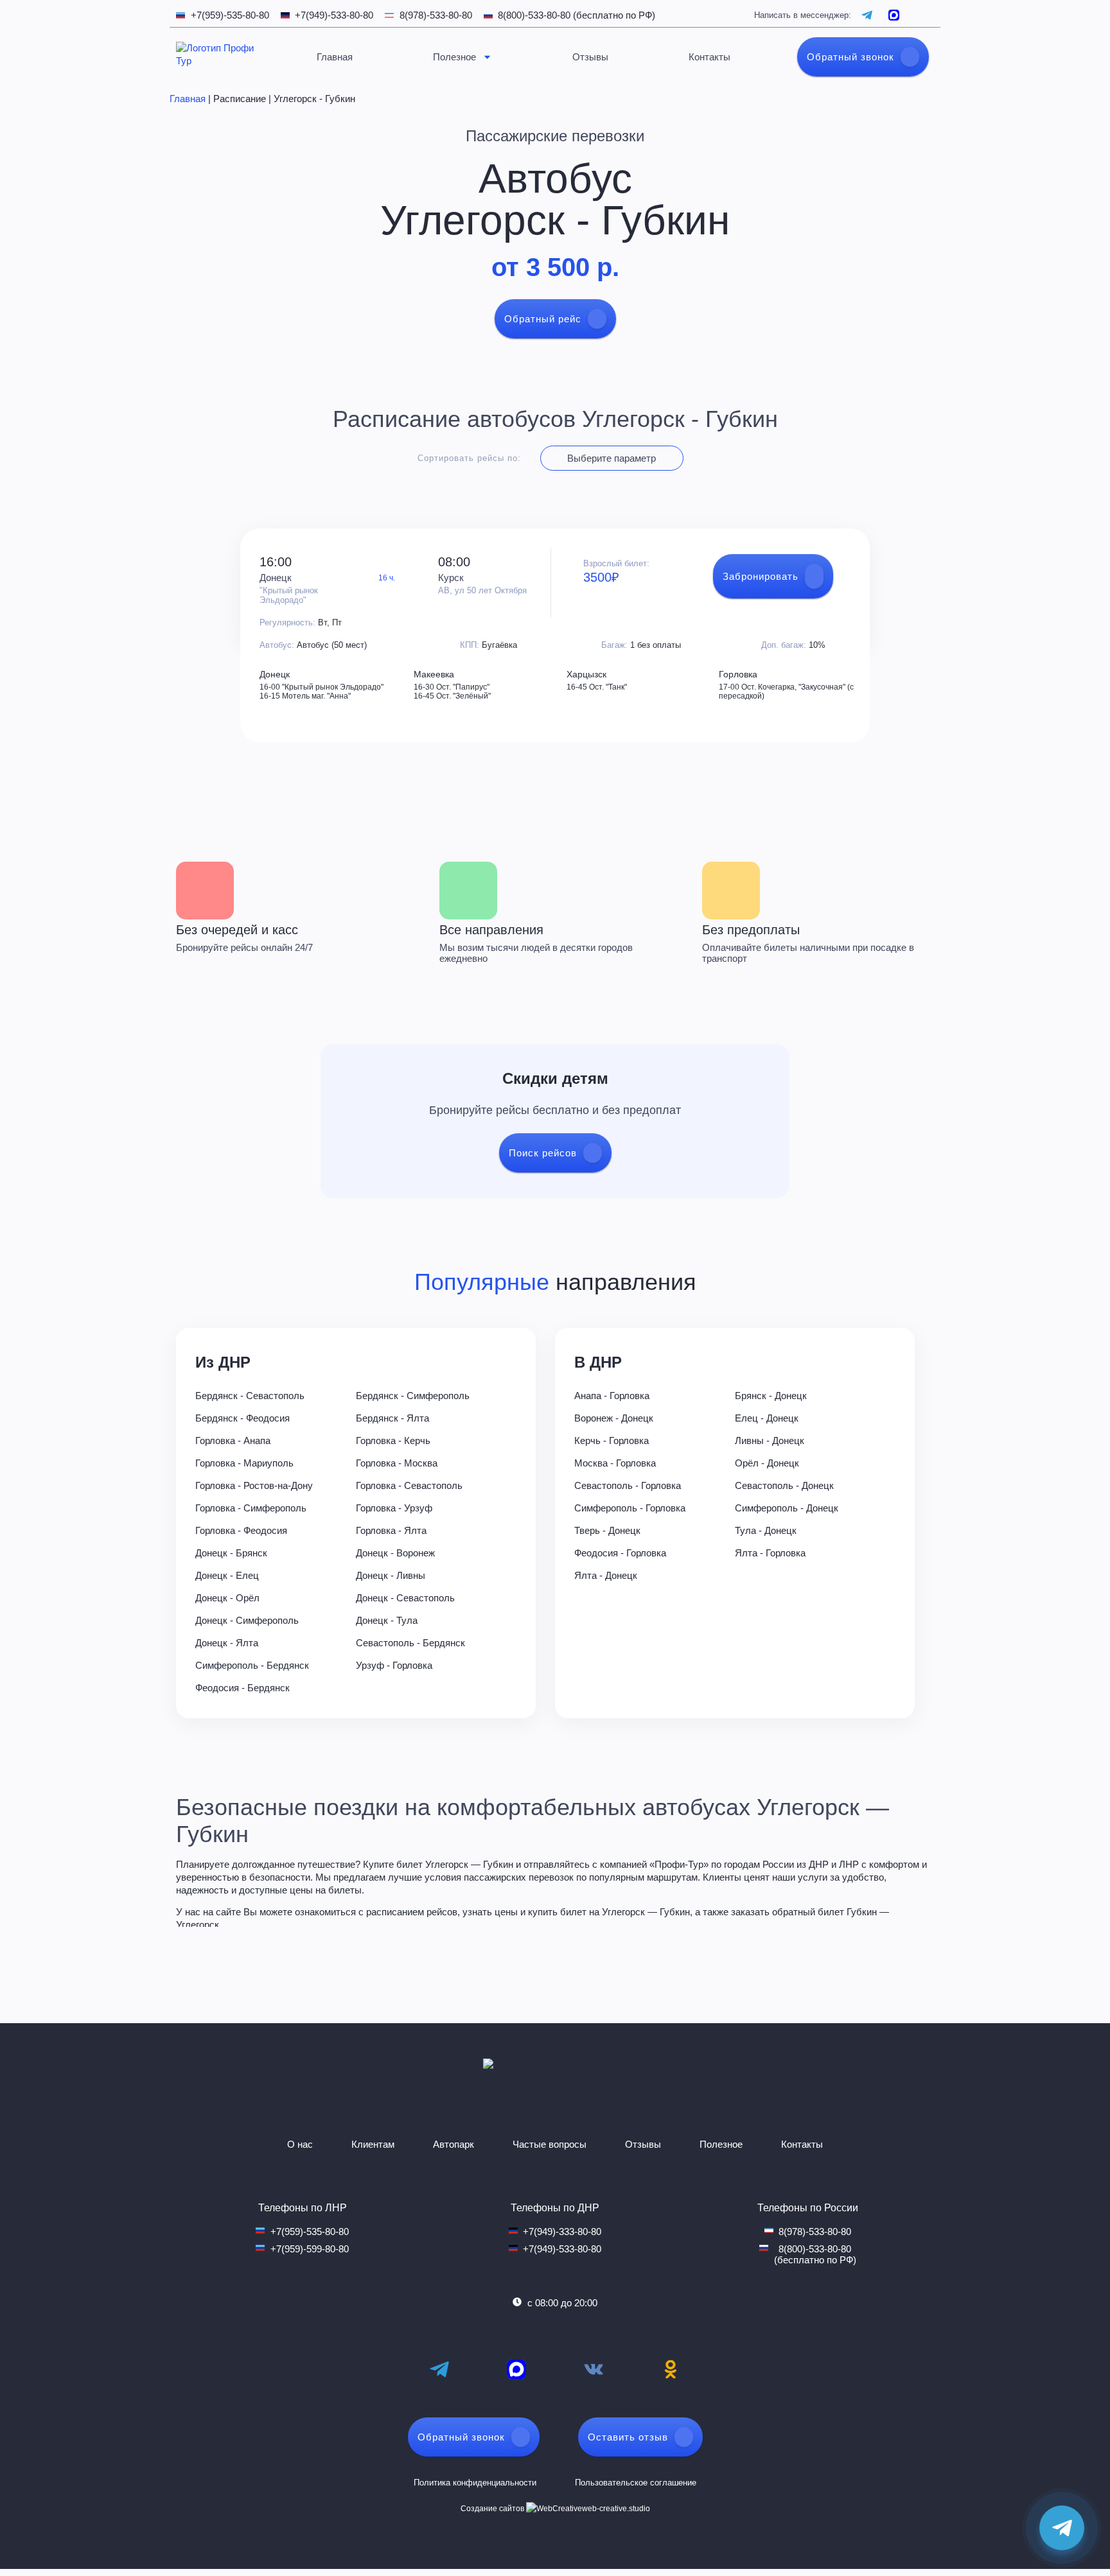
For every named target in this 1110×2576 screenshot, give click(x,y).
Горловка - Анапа (233, 1440)
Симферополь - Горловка (630, 1508)
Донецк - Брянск (231, 1553)
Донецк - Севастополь (405, 1598)
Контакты (709, 57)
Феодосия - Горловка (620, 1553)
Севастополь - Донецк (784, 1485)
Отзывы (590, 57)
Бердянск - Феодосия (242, 1418)
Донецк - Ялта (227, 1643)
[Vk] (594, 2369)
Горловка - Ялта (391, 1530)
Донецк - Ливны (391, 1575)
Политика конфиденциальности (475, 2483)
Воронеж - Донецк (614, 1418)
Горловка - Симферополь (251, 1508)
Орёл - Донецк (767, 1463)
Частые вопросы (550, 2144)
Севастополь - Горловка (628, 1485)
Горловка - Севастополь (409, 1485)
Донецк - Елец (227, 1575)
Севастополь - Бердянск (410, 1643)
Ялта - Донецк (606, 1575)
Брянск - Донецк (771, 1396)
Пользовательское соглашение (636, 2483)
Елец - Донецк (767, 1418)
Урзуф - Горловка (394, 1665)
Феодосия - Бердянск (242, 1688)
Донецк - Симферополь (247, 1620)
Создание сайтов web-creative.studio (555, 2509)
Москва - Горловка (615, 1463)
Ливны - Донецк (770, 1440)
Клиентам (373, 2144)
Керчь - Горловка (612, 1440)
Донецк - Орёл (227, 1598)
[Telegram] (439, 2369)
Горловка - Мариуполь (244, 1463)
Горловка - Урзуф (394, 1508)
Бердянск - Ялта (392, 1418)
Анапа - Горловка (612, 1396)
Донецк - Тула (387, 1620)
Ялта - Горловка (770, 1553)
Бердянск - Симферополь (413, 1396)
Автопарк (454, 2144)
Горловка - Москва (397, 1463)
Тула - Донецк (766, 1530)
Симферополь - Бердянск (252, 1665)
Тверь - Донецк (607, 1530)
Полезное (454, 57)
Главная (335, 57)
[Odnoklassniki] (671, 2369)
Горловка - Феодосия (241, 1530)
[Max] (516, 2369)
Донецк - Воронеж (395, 1553)
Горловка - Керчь (393, 1440)
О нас (300, 2144)
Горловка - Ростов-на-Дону (254, 1485)
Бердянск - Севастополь (250, 1396)
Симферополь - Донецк (787, 1508)
